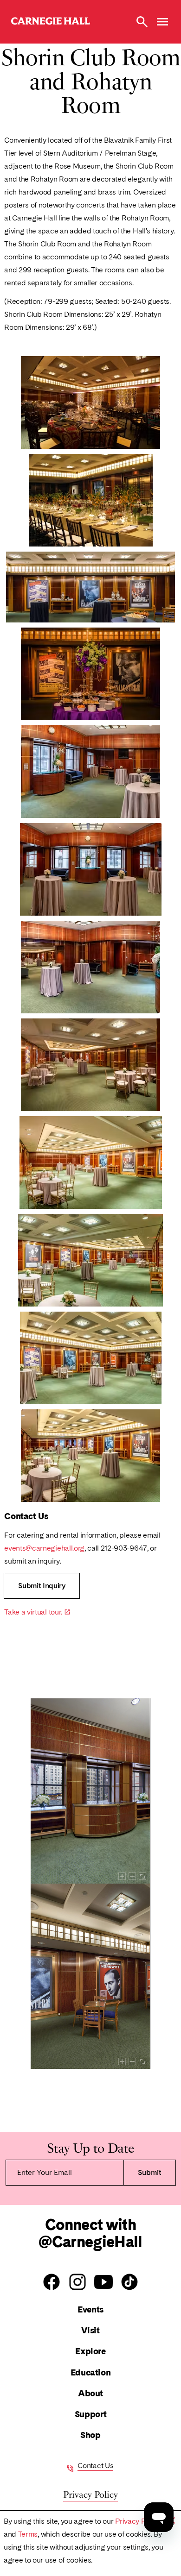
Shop (90, 2435)
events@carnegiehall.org (44, 1548)
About (90, 2393)
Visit (90, 2330)
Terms (28, 2534)
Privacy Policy (138, 2521)
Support (90, 2414)
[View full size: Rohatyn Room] (90, 402)
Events (90, 2309)
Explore (90, 2351)
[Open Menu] (162, 22)
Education (91, 2372)
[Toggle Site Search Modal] (142, 22)
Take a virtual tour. (37, 1612)
